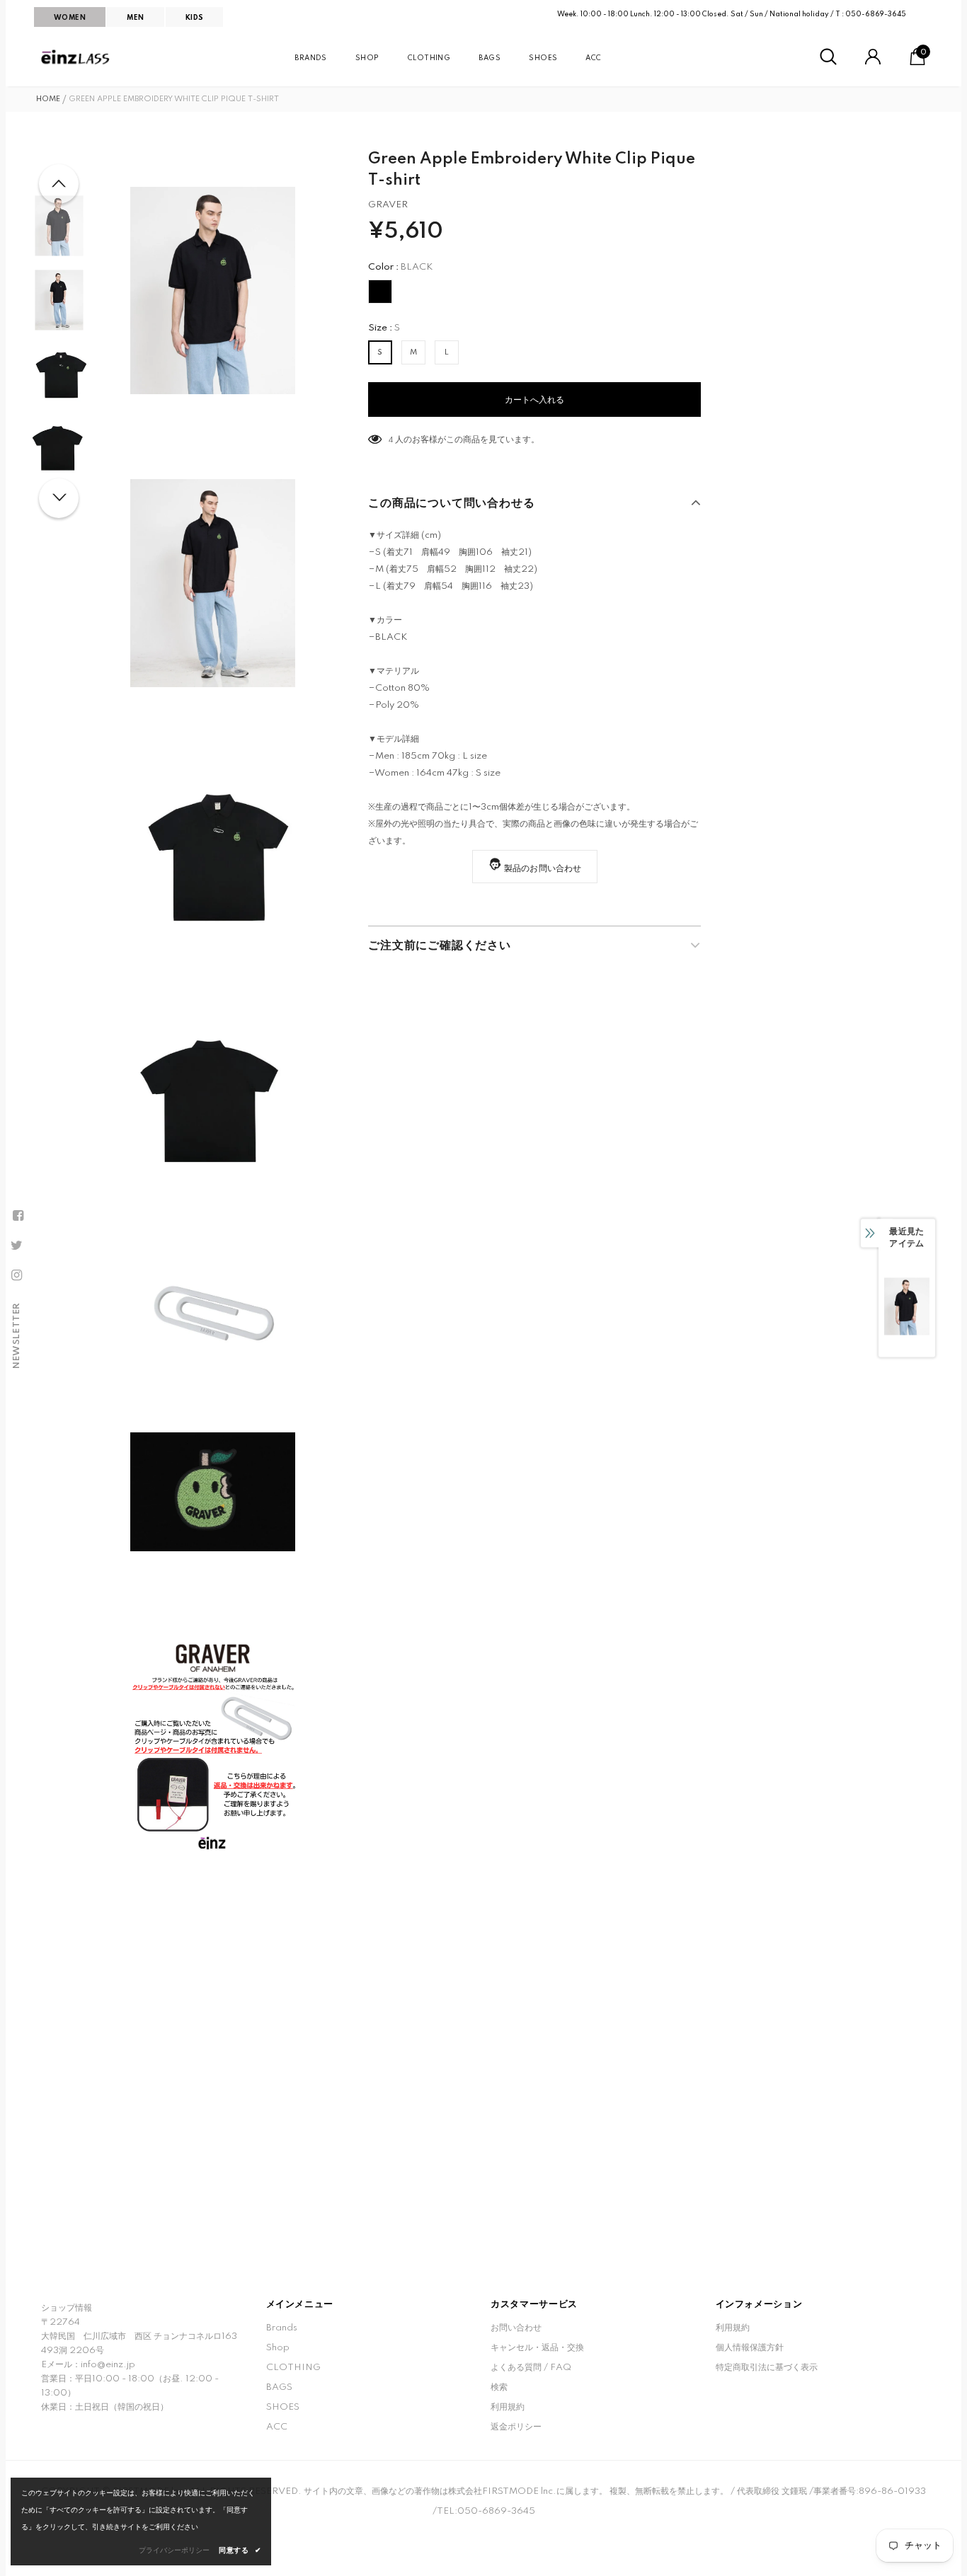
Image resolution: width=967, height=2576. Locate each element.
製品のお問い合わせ (543, 869)
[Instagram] (16, 1275)
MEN (135, 18)
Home (48, 99)
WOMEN (70, 18)
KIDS (195, 18)
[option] (213, 291)
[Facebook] (18, 1216)
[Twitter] (16, 1246)
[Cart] (917, 63)
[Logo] (76, 57)
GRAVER (388, 205)
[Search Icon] (828, 57)
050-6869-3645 (876, 14)
